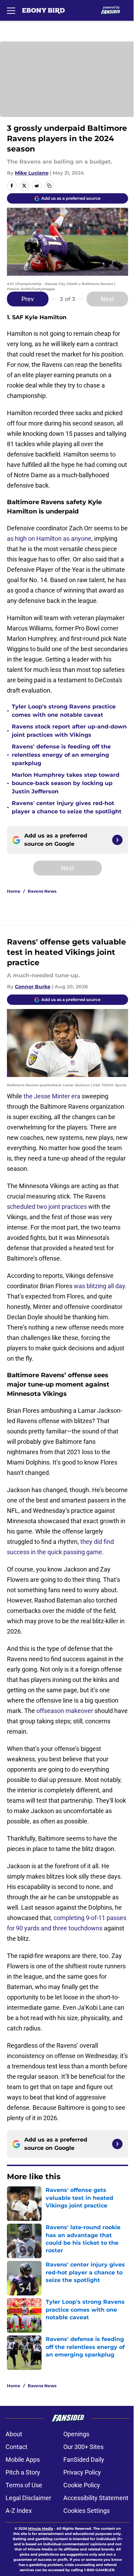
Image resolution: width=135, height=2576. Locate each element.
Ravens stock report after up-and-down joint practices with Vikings (69, 731)
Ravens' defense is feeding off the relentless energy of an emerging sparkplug (61, 755)
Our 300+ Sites (83, 2447)
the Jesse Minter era (52, 1096)
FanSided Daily (84, 2460)
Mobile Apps (23, 2460)
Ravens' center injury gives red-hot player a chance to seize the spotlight (67, 807)
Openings (76, 2434)
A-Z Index (19, 2511)
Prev (28, 299)
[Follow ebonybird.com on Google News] (117, 840)
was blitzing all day (99, 1286)
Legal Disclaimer (28, 2498)
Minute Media (40, 2529)
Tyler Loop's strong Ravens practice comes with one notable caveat (64, 711)
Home (14, 891)
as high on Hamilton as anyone (49, 538)
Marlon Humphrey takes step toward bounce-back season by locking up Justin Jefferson (66, 783)
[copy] (49, 186)
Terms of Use (24, 2485)
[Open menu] (11, 10)
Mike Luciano (32, 173)
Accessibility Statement (96, 2498)
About (14, 2434)
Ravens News (42, 891)
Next (107, 299)
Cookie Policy (82, 2485)
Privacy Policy (82, 2472)
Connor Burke (33, 987)
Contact (16, 2447)
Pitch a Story (23, 2472)
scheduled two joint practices (47, 1207)
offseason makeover (65, 1711)
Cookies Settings (87, 2511)
